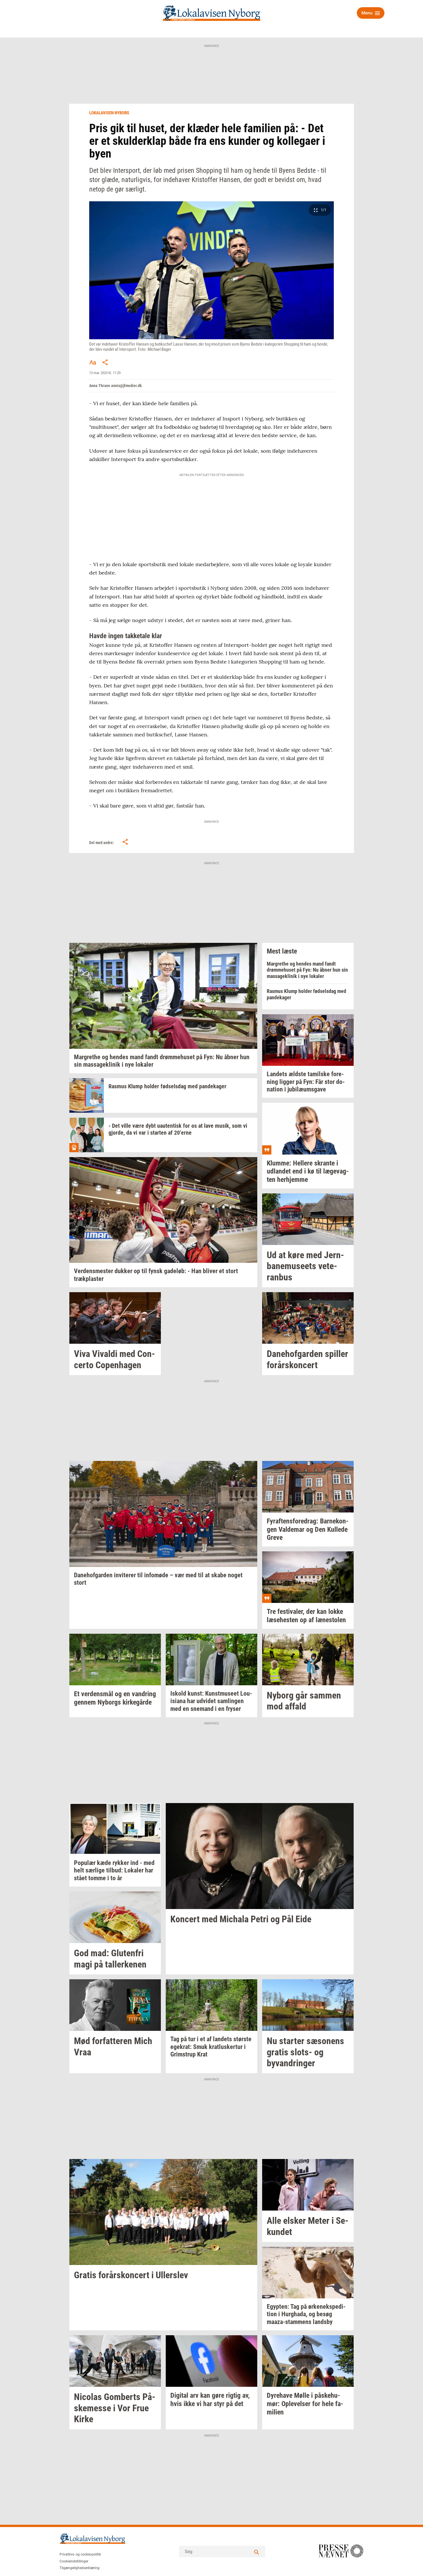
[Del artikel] (105, 362)
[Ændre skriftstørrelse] (93, 362)
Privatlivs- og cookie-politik (80, 2554)
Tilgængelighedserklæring (80, 2568)
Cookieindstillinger (74, 2561)
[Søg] (257, 2552)
